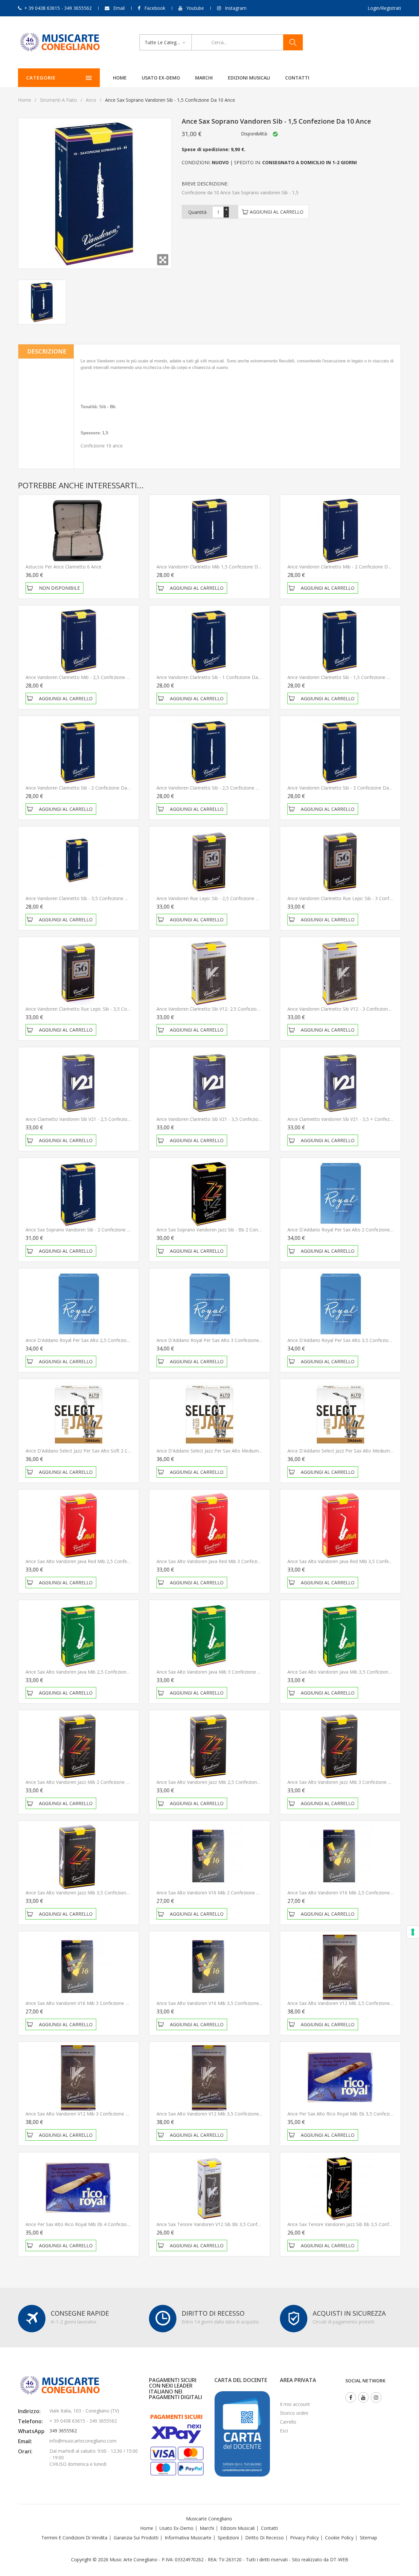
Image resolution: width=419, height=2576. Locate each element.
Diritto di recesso (264, 2538)
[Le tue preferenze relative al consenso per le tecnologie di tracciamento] (413, 1932)
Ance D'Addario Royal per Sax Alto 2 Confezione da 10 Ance (352, 1230)
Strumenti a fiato (58, 100)
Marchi (204, 78)
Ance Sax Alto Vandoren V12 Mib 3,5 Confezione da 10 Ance (221, 2114)
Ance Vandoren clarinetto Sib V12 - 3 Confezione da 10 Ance (352, 1009)
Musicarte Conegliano (209, 2519)
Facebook (155, 8)
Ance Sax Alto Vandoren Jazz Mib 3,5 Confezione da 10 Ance (90, 1893)
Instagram (236, 8)
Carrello (288, 2422)
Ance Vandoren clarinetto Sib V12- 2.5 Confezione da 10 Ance (222, 1009)
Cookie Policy (339, 2538)
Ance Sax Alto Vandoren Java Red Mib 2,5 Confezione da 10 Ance (95, 1561)
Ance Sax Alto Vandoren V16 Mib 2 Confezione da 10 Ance (219, 1893)
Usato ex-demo (161, 78)
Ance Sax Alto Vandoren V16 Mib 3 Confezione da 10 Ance (88, 2003)
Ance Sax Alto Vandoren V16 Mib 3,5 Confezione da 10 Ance (221, 2003)
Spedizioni (228, 2538)
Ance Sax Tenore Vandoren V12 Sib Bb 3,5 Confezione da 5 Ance (226, 2224)
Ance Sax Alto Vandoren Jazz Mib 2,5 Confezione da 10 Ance (221, 1782)
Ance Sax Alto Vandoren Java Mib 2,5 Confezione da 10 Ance (90, 1672)
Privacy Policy (304, 2538)
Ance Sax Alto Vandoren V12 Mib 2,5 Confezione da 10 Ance (352, 2003)
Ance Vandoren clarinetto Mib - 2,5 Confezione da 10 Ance (88, 677)
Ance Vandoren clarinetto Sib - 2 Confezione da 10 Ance (85, 788)
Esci (284, 2431)
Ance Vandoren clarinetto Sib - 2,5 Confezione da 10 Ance (218, 788)
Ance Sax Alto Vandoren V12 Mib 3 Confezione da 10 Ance (88, 2114)
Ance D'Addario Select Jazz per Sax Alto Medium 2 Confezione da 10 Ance (235, 1451)
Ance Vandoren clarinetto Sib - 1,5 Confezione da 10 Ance (349, 677)
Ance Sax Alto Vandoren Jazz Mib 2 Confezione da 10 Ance (88, 1782)
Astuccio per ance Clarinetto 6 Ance (64, 567)
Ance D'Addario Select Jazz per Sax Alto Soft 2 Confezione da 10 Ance (100, 1451)
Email (119, 8)
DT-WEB (339, 2559)
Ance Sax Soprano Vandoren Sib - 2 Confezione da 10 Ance (89, 1230)
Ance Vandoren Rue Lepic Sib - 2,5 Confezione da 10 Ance (218, 898)
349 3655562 (63, 2431)
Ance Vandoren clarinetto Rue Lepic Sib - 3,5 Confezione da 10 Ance (98, 1009)
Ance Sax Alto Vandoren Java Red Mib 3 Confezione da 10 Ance (224, 1561)
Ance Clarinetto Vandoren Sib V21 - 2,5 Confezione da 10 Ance (92, 1119)
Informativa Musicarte (188, 2538)
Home (120, 78)
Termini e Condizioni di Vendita (74, 2538)
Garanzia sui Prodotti (136, 2538)
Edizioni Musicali (249, 78)
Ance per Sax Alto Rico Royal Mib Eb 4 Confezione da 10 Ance (92, 2224)
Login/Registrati (384, 8)
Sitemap (368, 2538)
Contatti (297, 78)
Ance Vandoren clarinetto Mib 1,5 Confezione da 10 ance (218, 567)
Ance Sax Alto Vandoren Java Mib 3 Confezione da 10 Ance (219, 1672)
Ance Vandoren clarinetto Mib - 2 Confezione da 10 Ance (348, 567)
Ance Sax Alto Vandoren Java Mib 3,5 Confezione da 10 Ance (352, 1672)
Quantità (197, 212)
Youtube (195, 8)
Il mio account (295, 2404)
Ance (91, 100)
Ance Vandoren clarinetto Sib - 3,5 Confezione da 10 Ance (87, 898)
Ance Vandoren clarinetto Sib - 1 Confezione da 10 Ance (216, 677)
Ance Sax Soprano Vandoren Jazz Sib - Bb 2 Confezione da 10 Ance (228, 1230)
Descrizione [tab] (47, 351)
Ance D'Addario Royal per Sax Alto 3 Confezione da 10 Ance (221, 1340)
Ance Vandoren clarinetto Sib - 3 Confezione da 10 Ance (347, 788)
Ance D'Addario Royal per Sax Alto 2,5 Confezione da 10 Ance (92, 1340)
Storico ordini (294, 2413)
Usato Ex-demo (176, 2528)
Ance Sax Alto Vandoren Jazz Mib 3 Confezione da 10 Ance (350, 1782)
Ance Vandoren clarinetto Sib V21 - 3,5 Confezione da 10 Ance (223, 1119)
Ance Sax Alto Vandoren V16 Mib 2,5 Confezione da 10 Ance (352, 1893)
